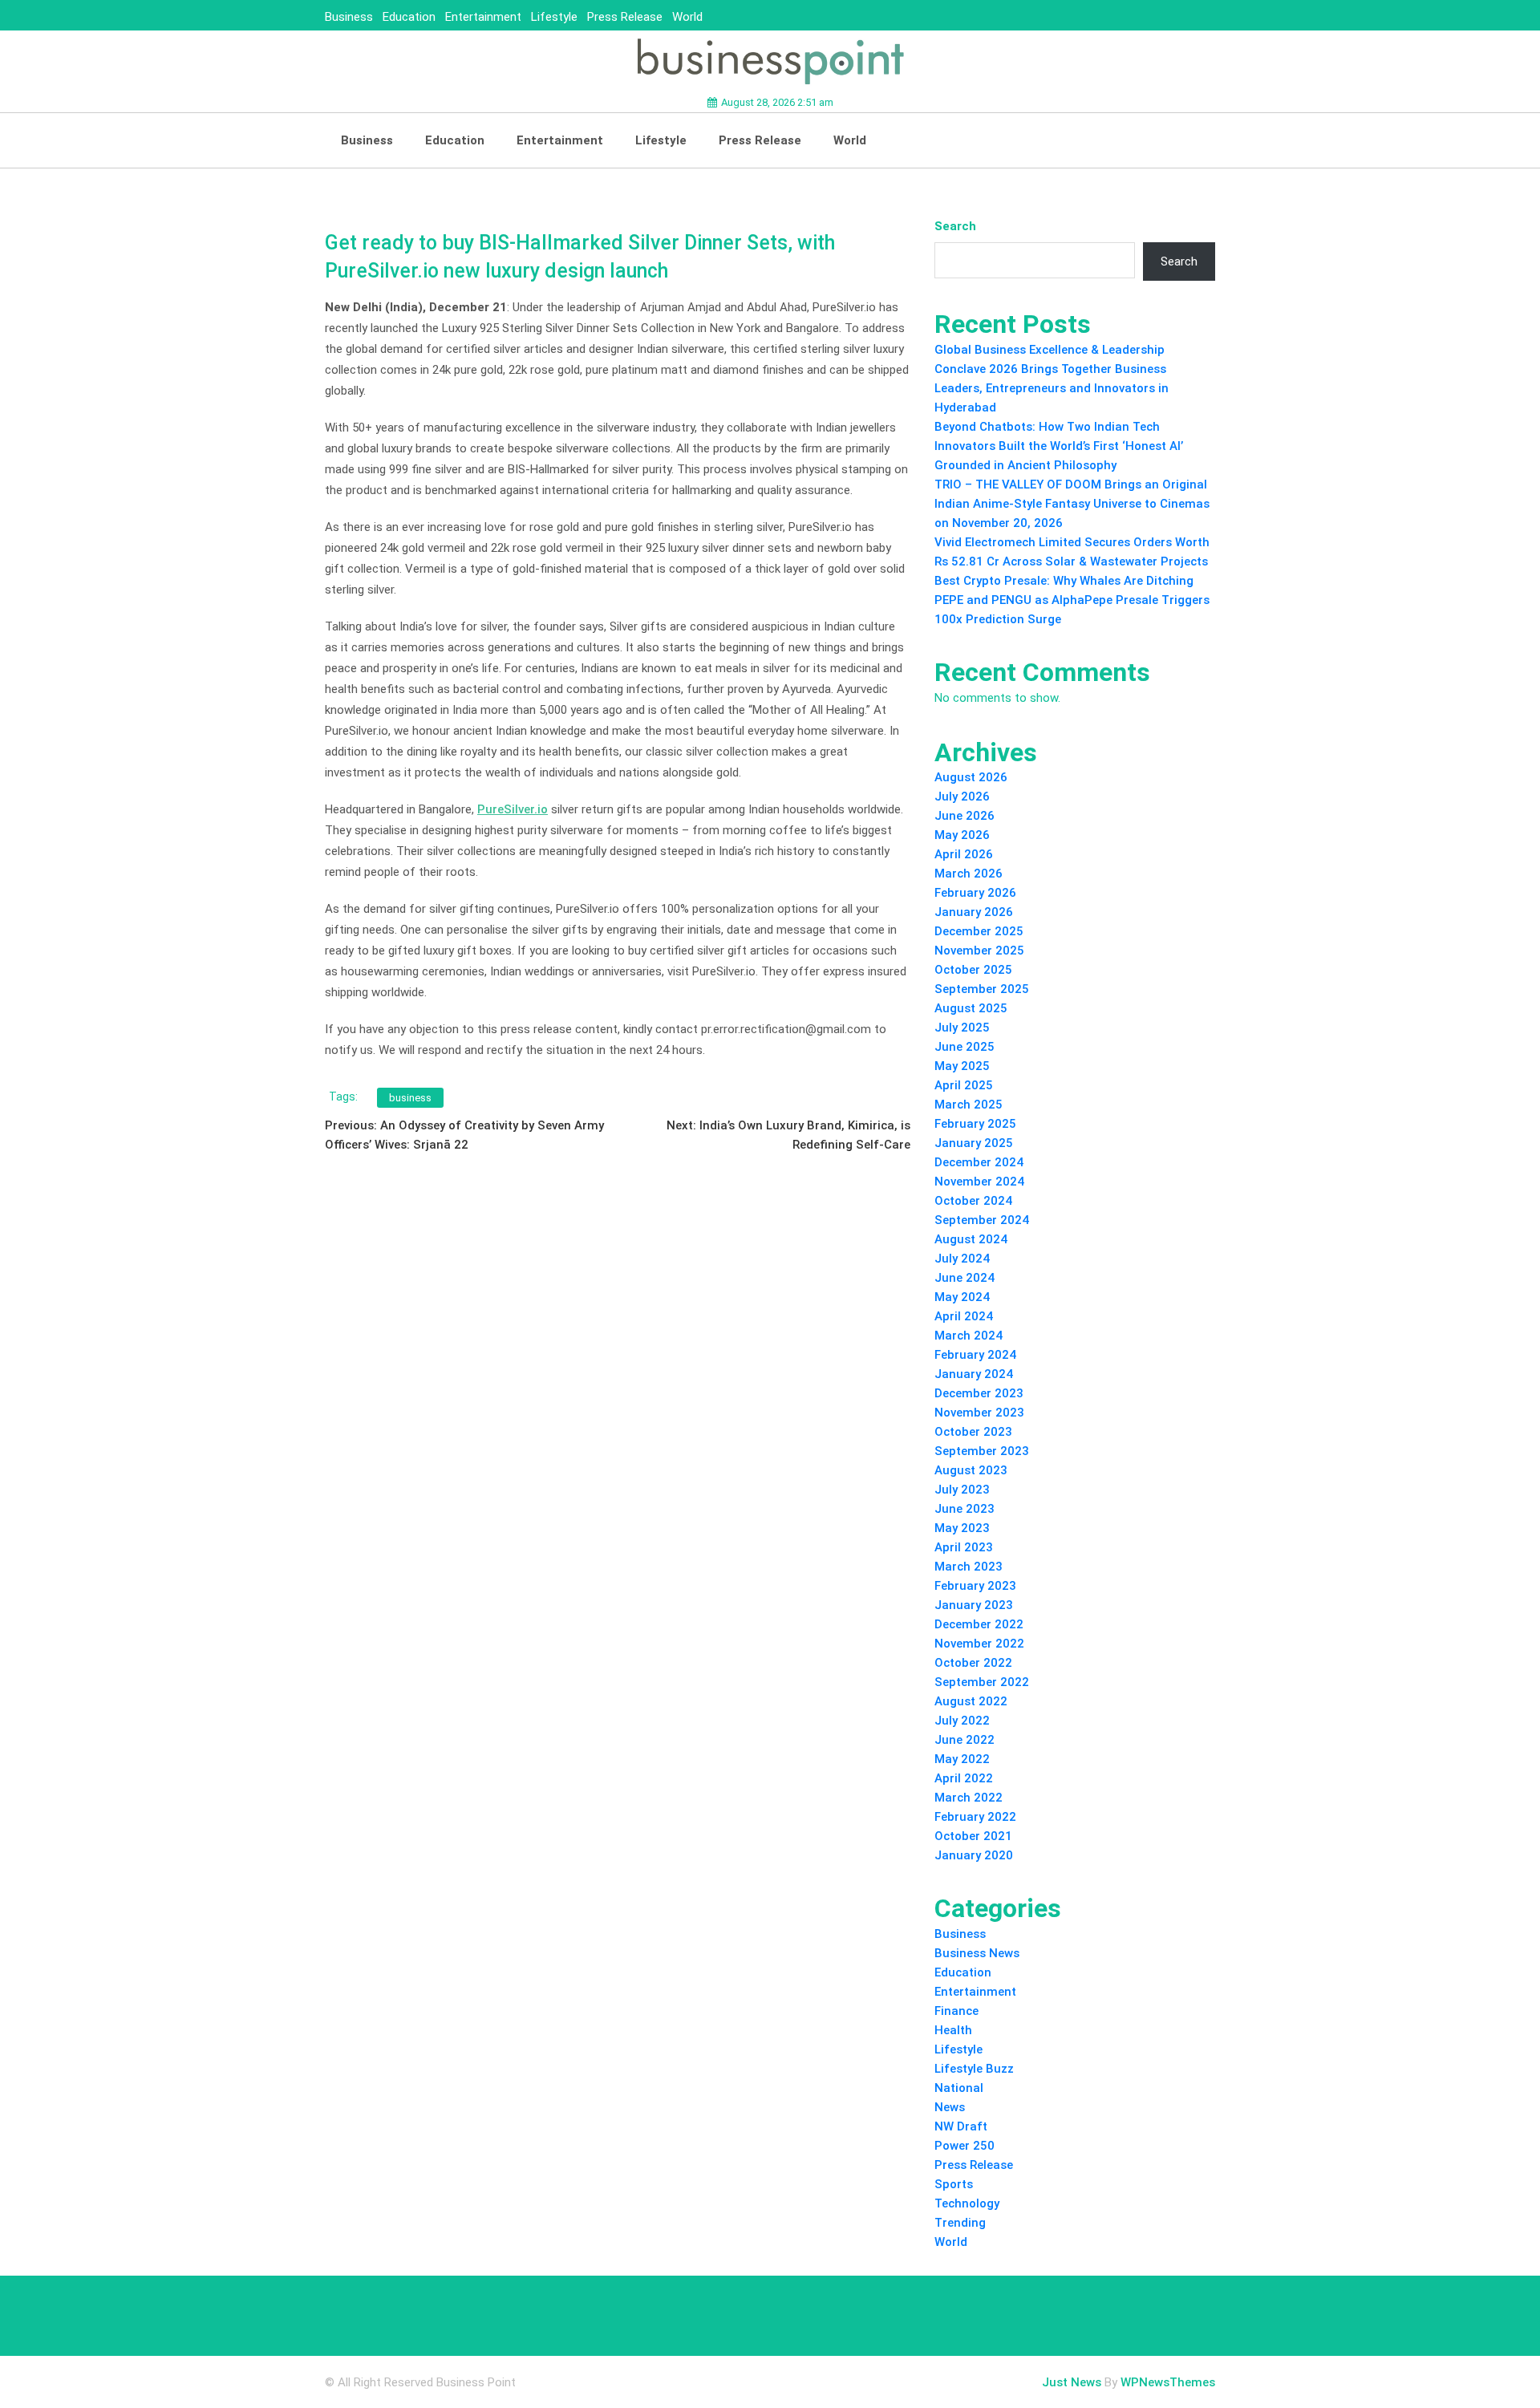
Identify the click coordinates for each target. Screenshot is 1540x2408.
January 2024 (974, 1374)
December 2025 (979, 931)
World (687, 17)
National (959, 2088)
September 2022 (982, 1682)
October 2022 (973, 1663)
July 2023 (962, 1490)
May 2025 (962, 1066)
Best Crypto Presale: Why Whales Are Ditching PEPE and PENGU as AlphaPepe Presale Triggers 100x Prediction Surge (1072, 600)
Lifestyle (554, 17)
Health (953, 2030)
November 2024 (979, 1182)
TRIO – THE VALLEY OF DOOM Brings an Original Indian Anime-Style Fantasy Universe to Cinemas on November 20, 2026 (1072, 504)
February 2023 (975, 1586)
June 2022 (965, 1740)
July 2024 (962, 1259)
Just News (1072, 2382)
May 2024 (962, 1297)
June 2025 (965, 1047)
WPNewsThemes (1168, 2382)
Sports (954, 2184)
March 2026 (969, 874)
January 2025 (974, 1143)
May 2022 (962, 1759)
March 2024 (969, 1336)
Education (409, 17)
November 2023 (979, 1413)
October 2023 (973, 1432)
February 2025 (975, 1124)
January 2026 (974, 912)
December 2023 (979, 1393)
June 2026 (965, 816)
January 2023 (974, 1605)
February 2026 (975, 893)
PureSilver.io (513, 809)
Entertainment (483, 17)
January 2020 (974, 1855)
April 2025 (964, 1085)
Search (955, 226)
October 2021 (973, 1836)
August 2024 (971, 1239)
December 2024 (979, 1162)
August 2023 (971, 1470)
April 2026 (964, 854)
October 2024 (973, 1201)
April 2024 (964, 1316)
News (950, 2107)
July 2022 (962, 1721)
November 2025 (979, 951)
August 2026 (971, 777)
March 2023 (969, 1567)
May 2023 (962, 1528)
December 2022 (979, 1624)
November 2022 (979, 1644)
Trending (960, 2223)
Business (349, 17)
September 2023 (982, 1451)
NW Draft (961, 2126)
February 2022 (975, 1817)
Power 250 (965, 2146)
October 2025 (973, 970)
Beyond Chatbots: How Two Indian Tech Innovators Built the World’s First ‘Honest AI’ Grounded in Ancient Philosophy (1059, 446)
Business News (977, 1953)
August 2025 (971, 1008)
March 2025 (969, 1105)
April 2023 (964, 1547)
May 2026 (962, 835)
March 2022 (969, 1798)
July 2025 (962, 1028)
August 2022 (971, 1701)
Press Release (625, 17)
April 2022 (964, 1778)
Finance (956, 2011)
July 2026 (962, 797)
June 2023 (965, 1509)
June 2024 (965, 1278)
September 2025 (982, 989)
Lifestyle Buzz (974, 2069)
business (410, 1098)
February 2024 (975, 1355)
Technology (967, 2203)
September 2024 (982, 1220)
